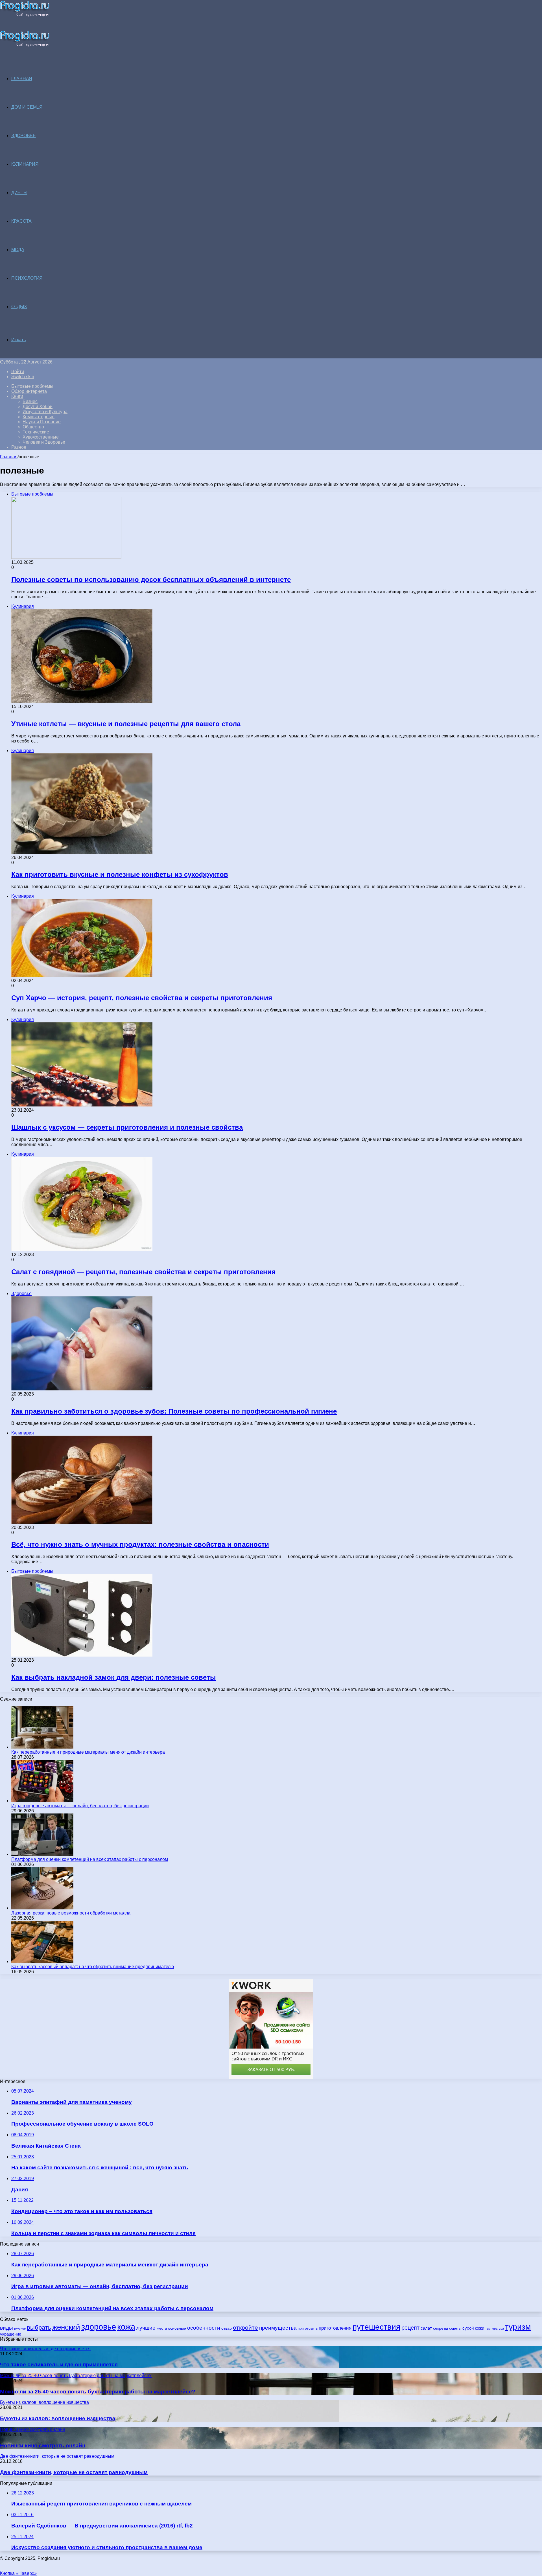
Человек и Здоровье (44, 442)
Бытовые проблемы (32, 386)
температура (495, 2329)
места (162, 2328)
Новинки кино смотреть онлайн (43, 2445)
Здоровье (24, 136)
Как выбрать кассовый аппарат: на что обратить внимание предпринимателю (93, 1967)
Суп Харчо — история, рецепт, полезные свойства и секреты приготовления (142, 998)
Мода (18, 250)
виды (6, 2328)
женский (66, 2327)
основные (177, 2328)
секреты (441, 2328)
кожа (126, 2327)
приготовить (308, 2328)
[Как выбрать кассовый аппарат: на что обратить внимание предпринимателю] (42, 1961)
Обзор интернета (29, 391)
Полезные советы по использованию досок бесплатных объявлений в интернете (151, 580)
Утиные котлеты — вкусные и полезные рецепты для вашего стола (126, 724)
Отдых (19, 307)
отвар (227, 2328)
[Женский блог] (25, 16)
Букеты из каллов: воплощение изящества (58, 2418)
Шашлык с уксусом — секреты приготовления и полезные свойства (127, 1127)
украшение (11, 2334)
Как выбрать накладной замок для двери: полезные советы (114, 1677)
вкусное (20, 2329)
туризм (518, 2327)
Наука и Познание (42, 422)
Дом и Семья (27, 107)
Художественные (41, 437)
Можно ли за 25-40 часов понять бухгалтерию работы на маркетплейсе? (98, 2392)
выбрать (39, 2328)
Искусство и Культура (45, 412)
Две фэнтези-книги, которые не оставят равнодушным (74, 2472)
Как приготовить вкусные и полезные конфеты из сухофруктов (120, 874)
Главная (9, 457)
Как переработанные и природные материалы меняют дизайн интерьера (88, 1752)
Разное (19, 447)
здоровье (99, 2327)
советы (455, 2328)
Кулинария (25, 164)
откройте (245, 2328)
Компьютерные (39, 417)
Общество (33, 427)
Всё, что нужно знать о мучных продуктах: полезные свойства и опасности (140, 1544)
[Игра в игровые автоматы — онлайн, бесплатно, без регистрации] (42, 1801)
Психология (27, 278)
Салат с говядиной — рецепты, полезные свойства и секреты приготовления (143, 1272)
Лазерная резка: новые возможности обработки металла (71, 1913)
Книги (17, 396)
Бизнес (30, 401)
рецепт (410, 2328)
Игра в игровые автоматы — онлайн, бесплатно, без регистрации (80, 1806)
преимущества (278, 2328)
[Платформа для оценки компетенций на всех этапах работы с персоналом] (42, 1854)
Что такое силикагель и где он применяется (59, 2364)
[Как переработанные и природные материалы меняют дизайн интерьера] (42, 1747)
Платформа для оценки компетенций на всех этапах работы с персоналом (90, 1859)
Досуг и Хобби (38, 407)
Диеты (19, 193)
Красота (21, 221)
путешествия (376, 2327)
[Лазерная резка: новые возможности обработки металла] (42, 1908)
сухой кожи (473, 2328)
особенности (204, 2328)
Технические (36, 432)
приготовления (335, 2328)
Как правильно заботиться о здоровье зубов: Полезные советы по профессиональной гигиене (174, 1411)
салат (426, 2328)
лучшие (146, 2328)
